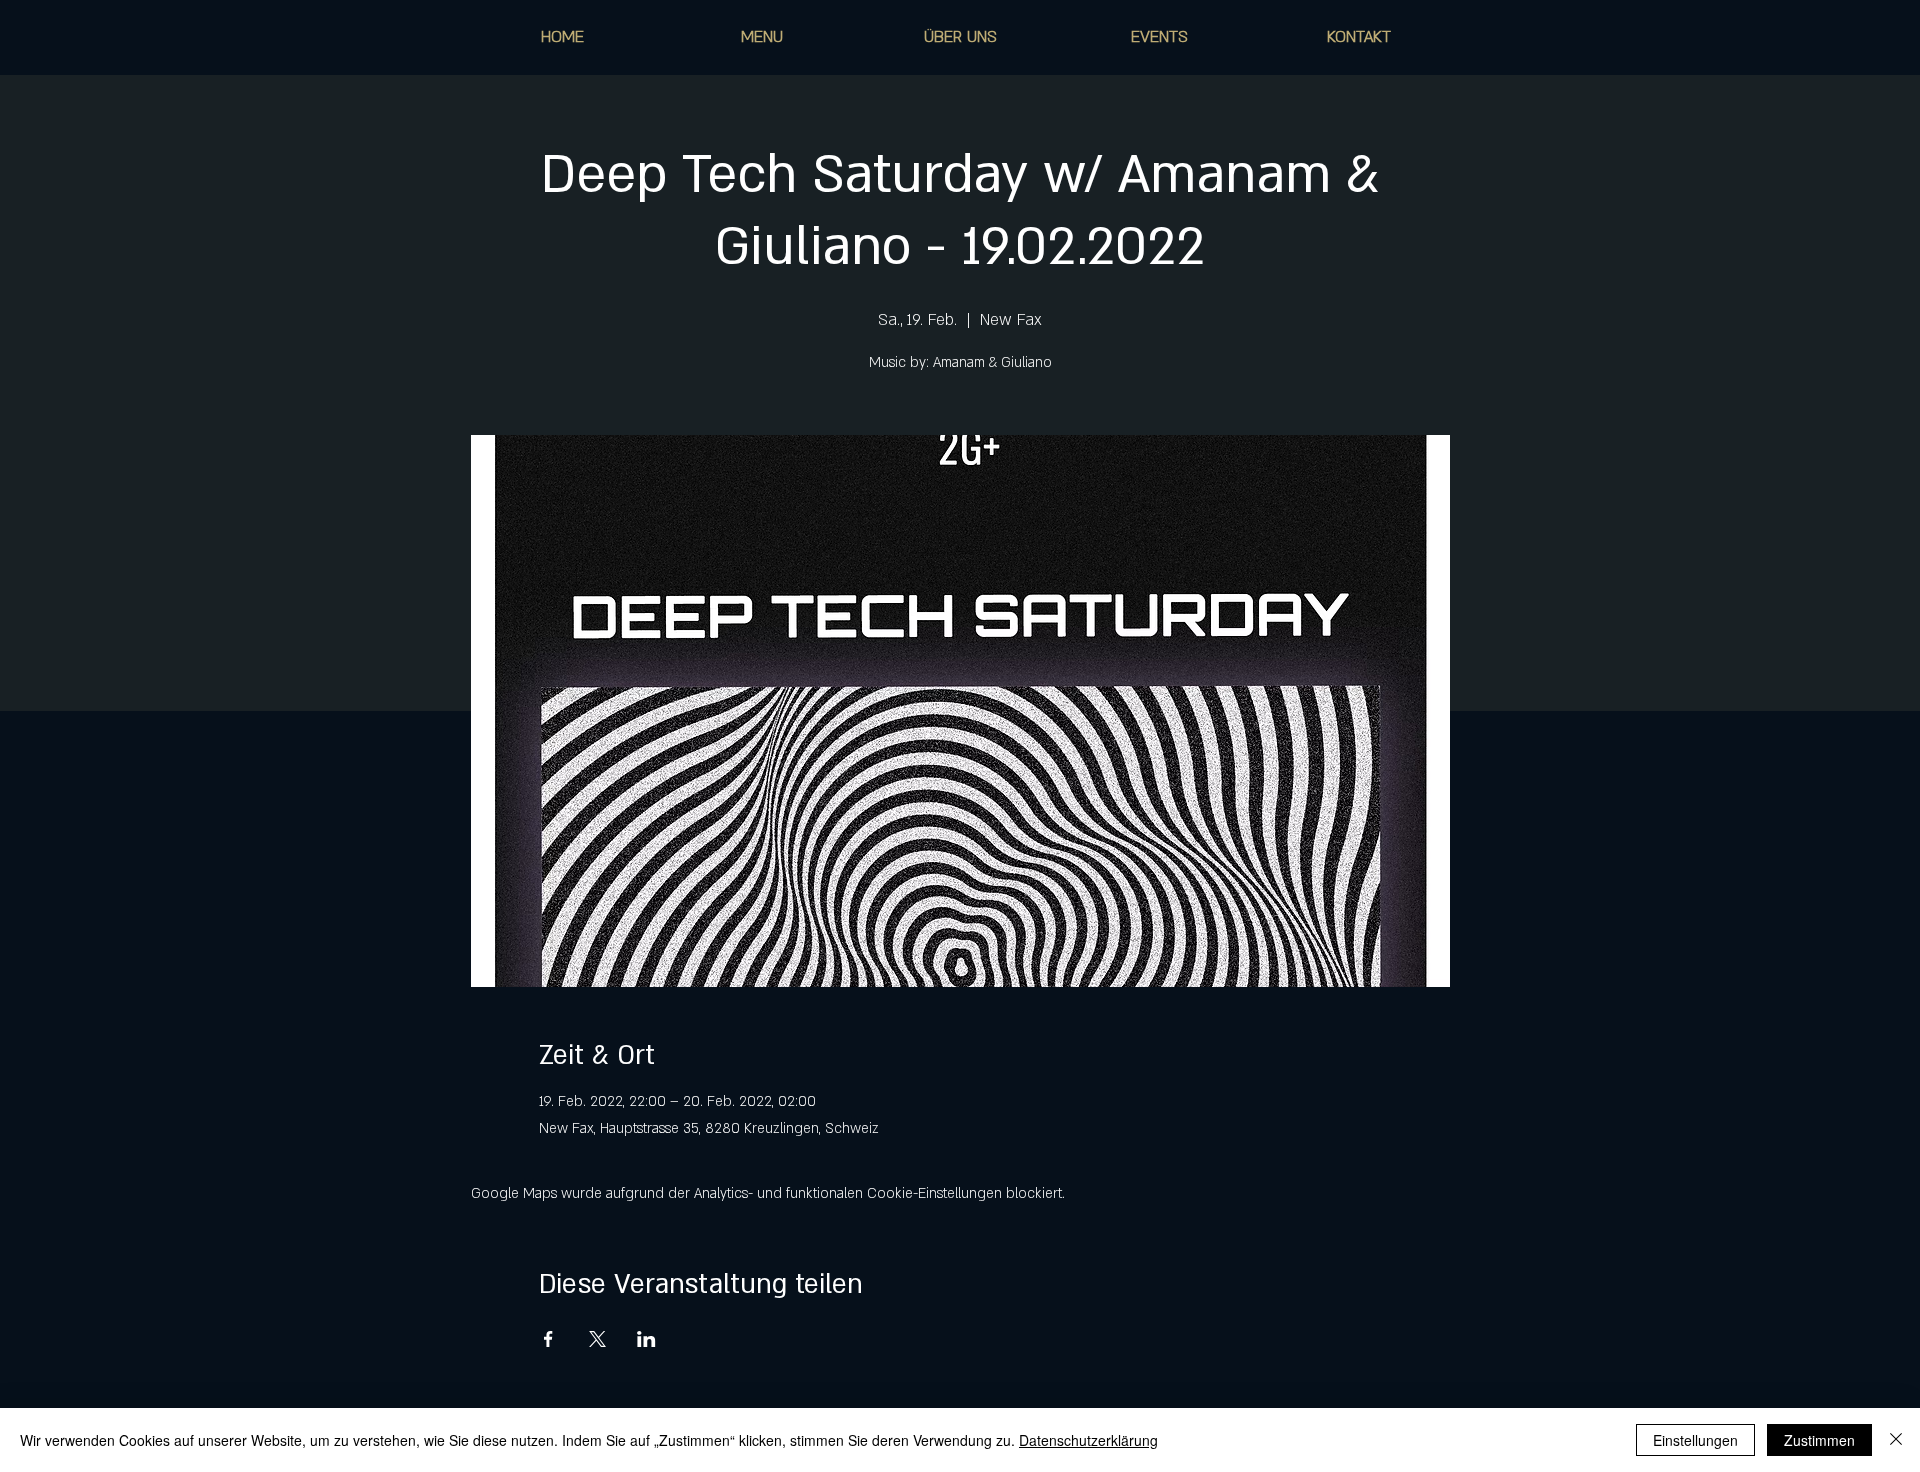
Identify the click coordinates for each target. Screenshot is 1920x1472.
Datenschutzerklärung (1088, 1440)
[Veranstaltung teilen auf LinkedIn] (646, 1339)
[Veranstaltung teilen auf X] (597, 1339)
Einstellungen (1695, 1440)
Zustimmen (1819, 1440)
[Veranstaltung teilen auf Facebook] (548, 1339)
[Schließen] (1896, 1440)
